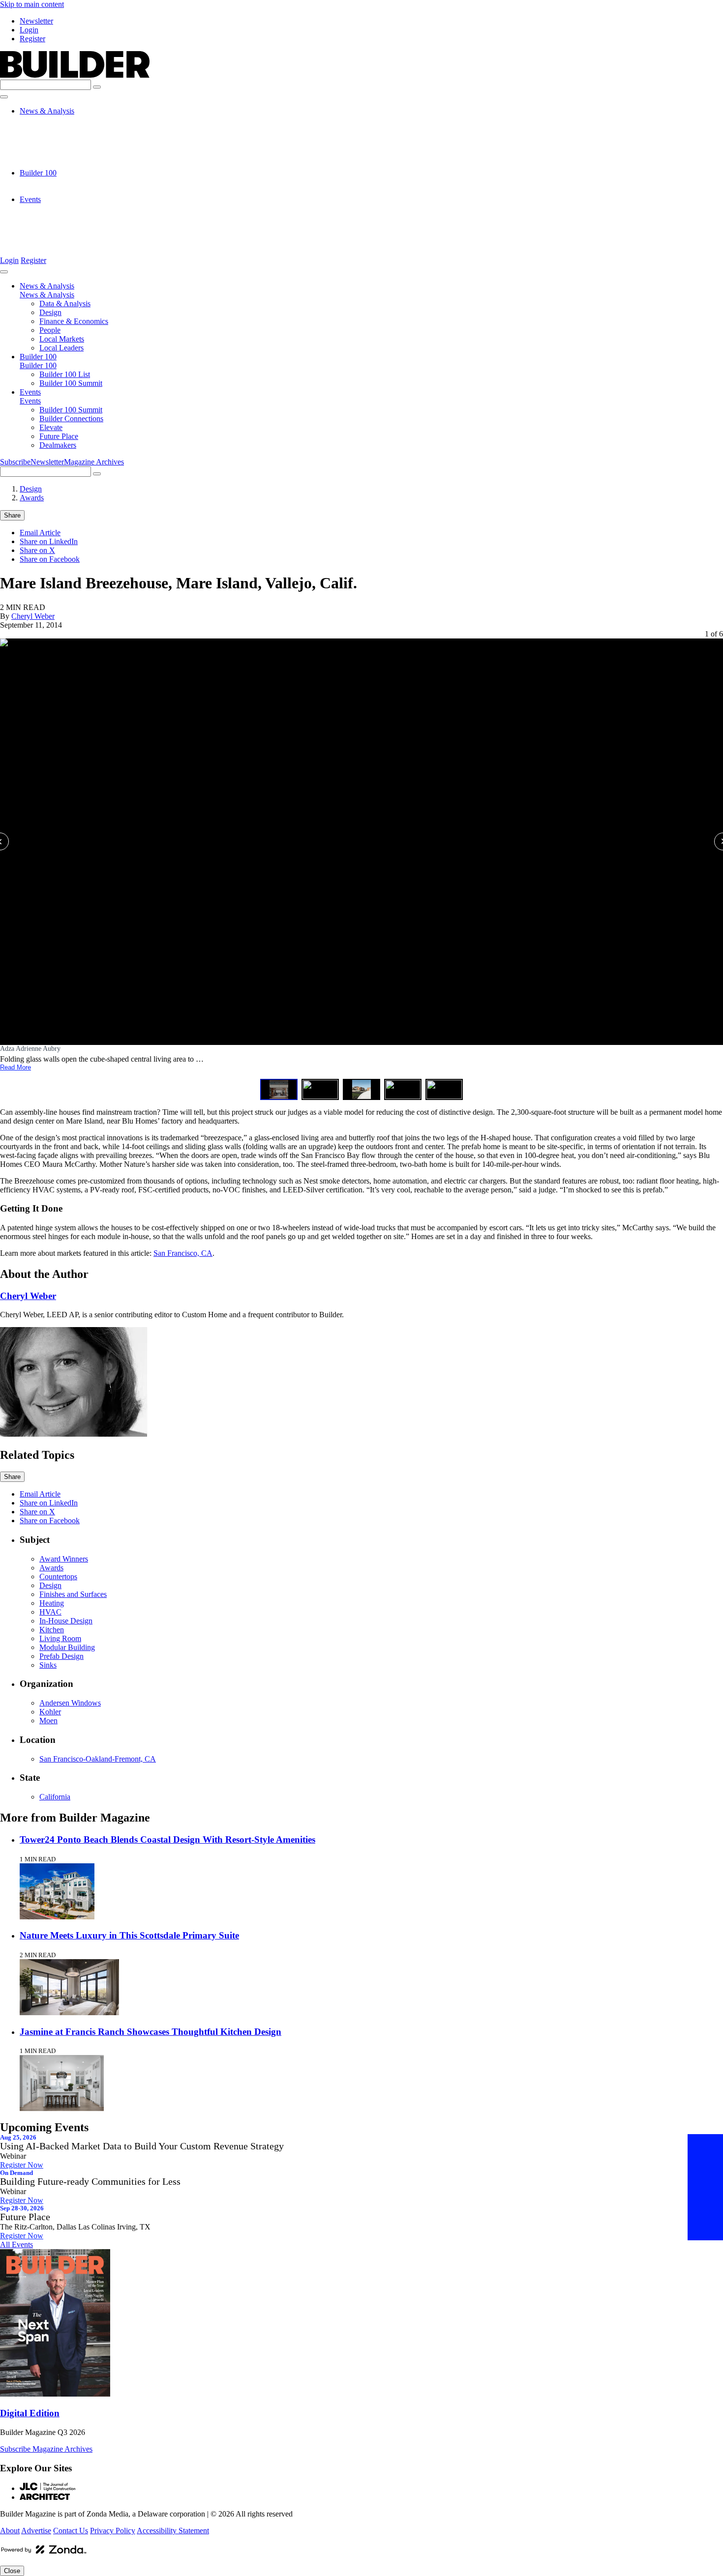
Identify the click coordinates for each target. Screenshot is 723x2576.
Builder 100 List (65, 182)
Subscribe (15, 462)
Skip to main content (32, 4)
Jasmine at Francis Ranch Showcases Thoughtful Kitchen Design (151, 2032)
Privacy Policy (113, 2531)
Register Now (22, 2165)
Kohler (50, 1712)
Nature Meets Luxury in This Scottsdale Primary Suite (129, 1935)
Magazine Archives (94, 462)
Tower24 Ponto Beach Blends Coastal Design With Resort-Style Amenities (167, 1839)
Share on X (37, 550)
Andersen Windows (70, 1703)
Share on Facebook (50, 559)
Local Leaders (61, 164)
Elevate (51, 226)
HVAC (50, 1612)
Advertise (36, 2531)
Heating (52, 1603)
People (50, 146)
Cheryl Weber (33, 616)
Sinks (48, 1665)
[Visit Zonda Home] (44, 2553)
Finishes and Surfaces (73, 1594)
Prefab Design (61, 1656)
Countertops (58, 1577)
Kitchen (52, 1630)
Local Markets (62, 155)
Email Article (40, 533)
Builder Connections (71, 217)
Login (29, 30)
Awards (32, 498)
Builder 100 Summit (71, 190)
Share (12, 515)
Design (50, 129)
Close (12, 2571)
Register (32, 39)
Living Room (60, 1638)
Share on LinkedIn (49, 541)
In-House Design (66, 1621)
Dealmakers (58, 244)
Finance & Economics (74, 137)
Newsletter (36, 21)
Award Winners (64, 1559)
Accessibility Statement (173, 2531)
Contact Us (71, 2531)
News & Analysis (47, 111)
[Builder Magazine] (75, 75)
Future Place (59, 235)
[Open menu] (4, 97)
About (10, 2531)
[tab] (279, 1089)
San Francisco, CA (183, 1253)
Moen (48, 1721)
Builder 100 (38, 173)
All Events (16, 2244)
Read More (15, 1067)
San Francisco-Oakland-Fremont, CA (98, 1759)
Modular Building (67, 1647)
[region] (361, 865)
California (55, 1797)
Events (30, 199)
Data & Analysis (65, 120)
